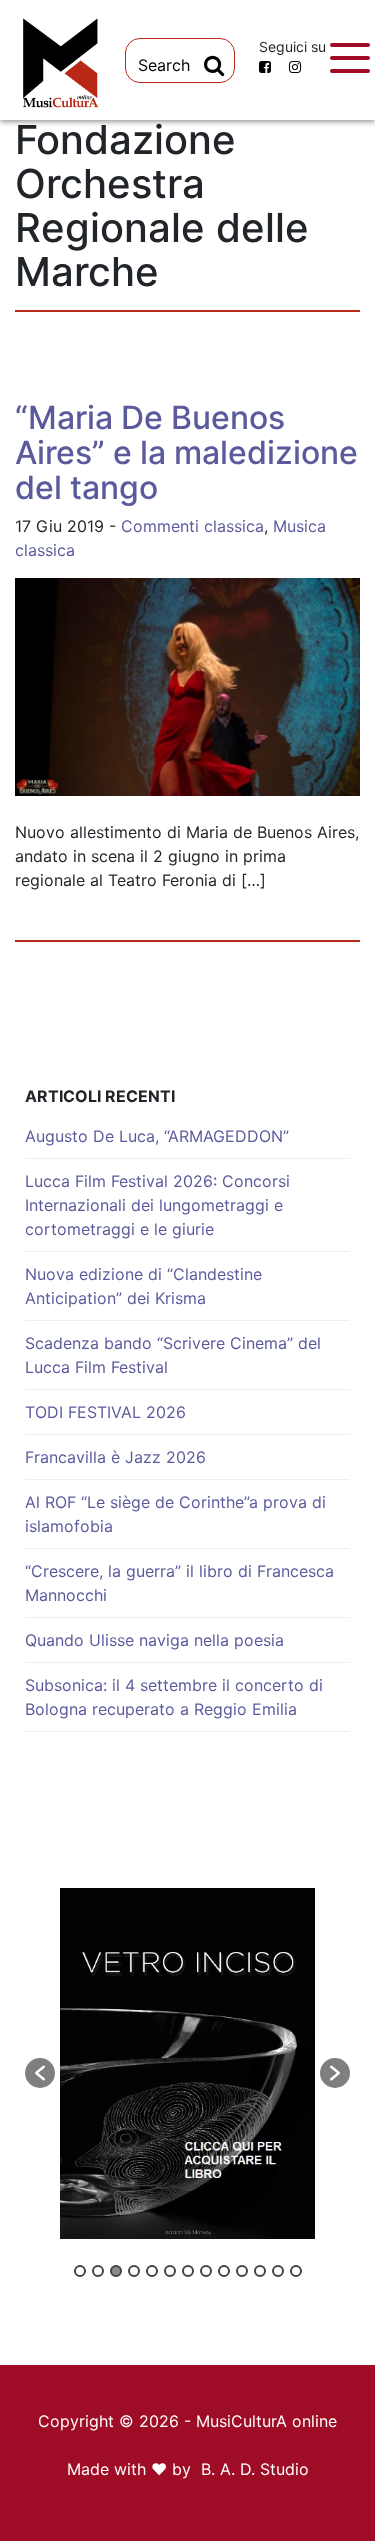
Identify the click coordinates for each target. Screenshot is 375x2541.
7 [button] (188, 2271)
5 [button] (152, 2271)
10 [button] (242, 2271)
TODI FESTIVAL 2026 (105, 1412)
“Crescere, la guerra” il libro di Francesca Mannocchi (179, 1583)
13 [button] (296, 2271)
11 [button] (260, 2271)
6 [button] (170, 2271)
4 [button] (134, 2271)
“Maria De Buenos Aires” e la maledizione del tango (186, 452)
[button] (40, 2073)
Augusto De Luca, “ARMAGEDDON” (157, 1136)
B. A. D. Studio (255, 2469)
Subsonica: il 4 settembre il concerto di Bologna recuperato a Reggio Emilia (174, 1697)
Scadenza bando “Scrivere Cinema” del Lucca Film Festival (173, 1355)
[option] (187, 2063)
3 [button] (116, 2271)
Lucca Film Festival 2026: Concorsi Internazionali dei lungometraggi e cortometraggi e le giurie (157, 1205)
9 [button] (224, 2271)
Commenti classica (192, 526)
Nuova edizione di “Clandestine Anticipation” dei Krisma (143, 1286)
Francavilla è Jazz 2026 (115, 1457)
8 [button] (206, 2271)
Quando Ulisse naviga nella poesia (154, 1640)
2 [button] (98, 2271)
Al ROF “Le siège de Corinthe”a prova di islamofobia (175, 1514)
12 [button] (278, 2271)
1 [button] (80, 2271)
